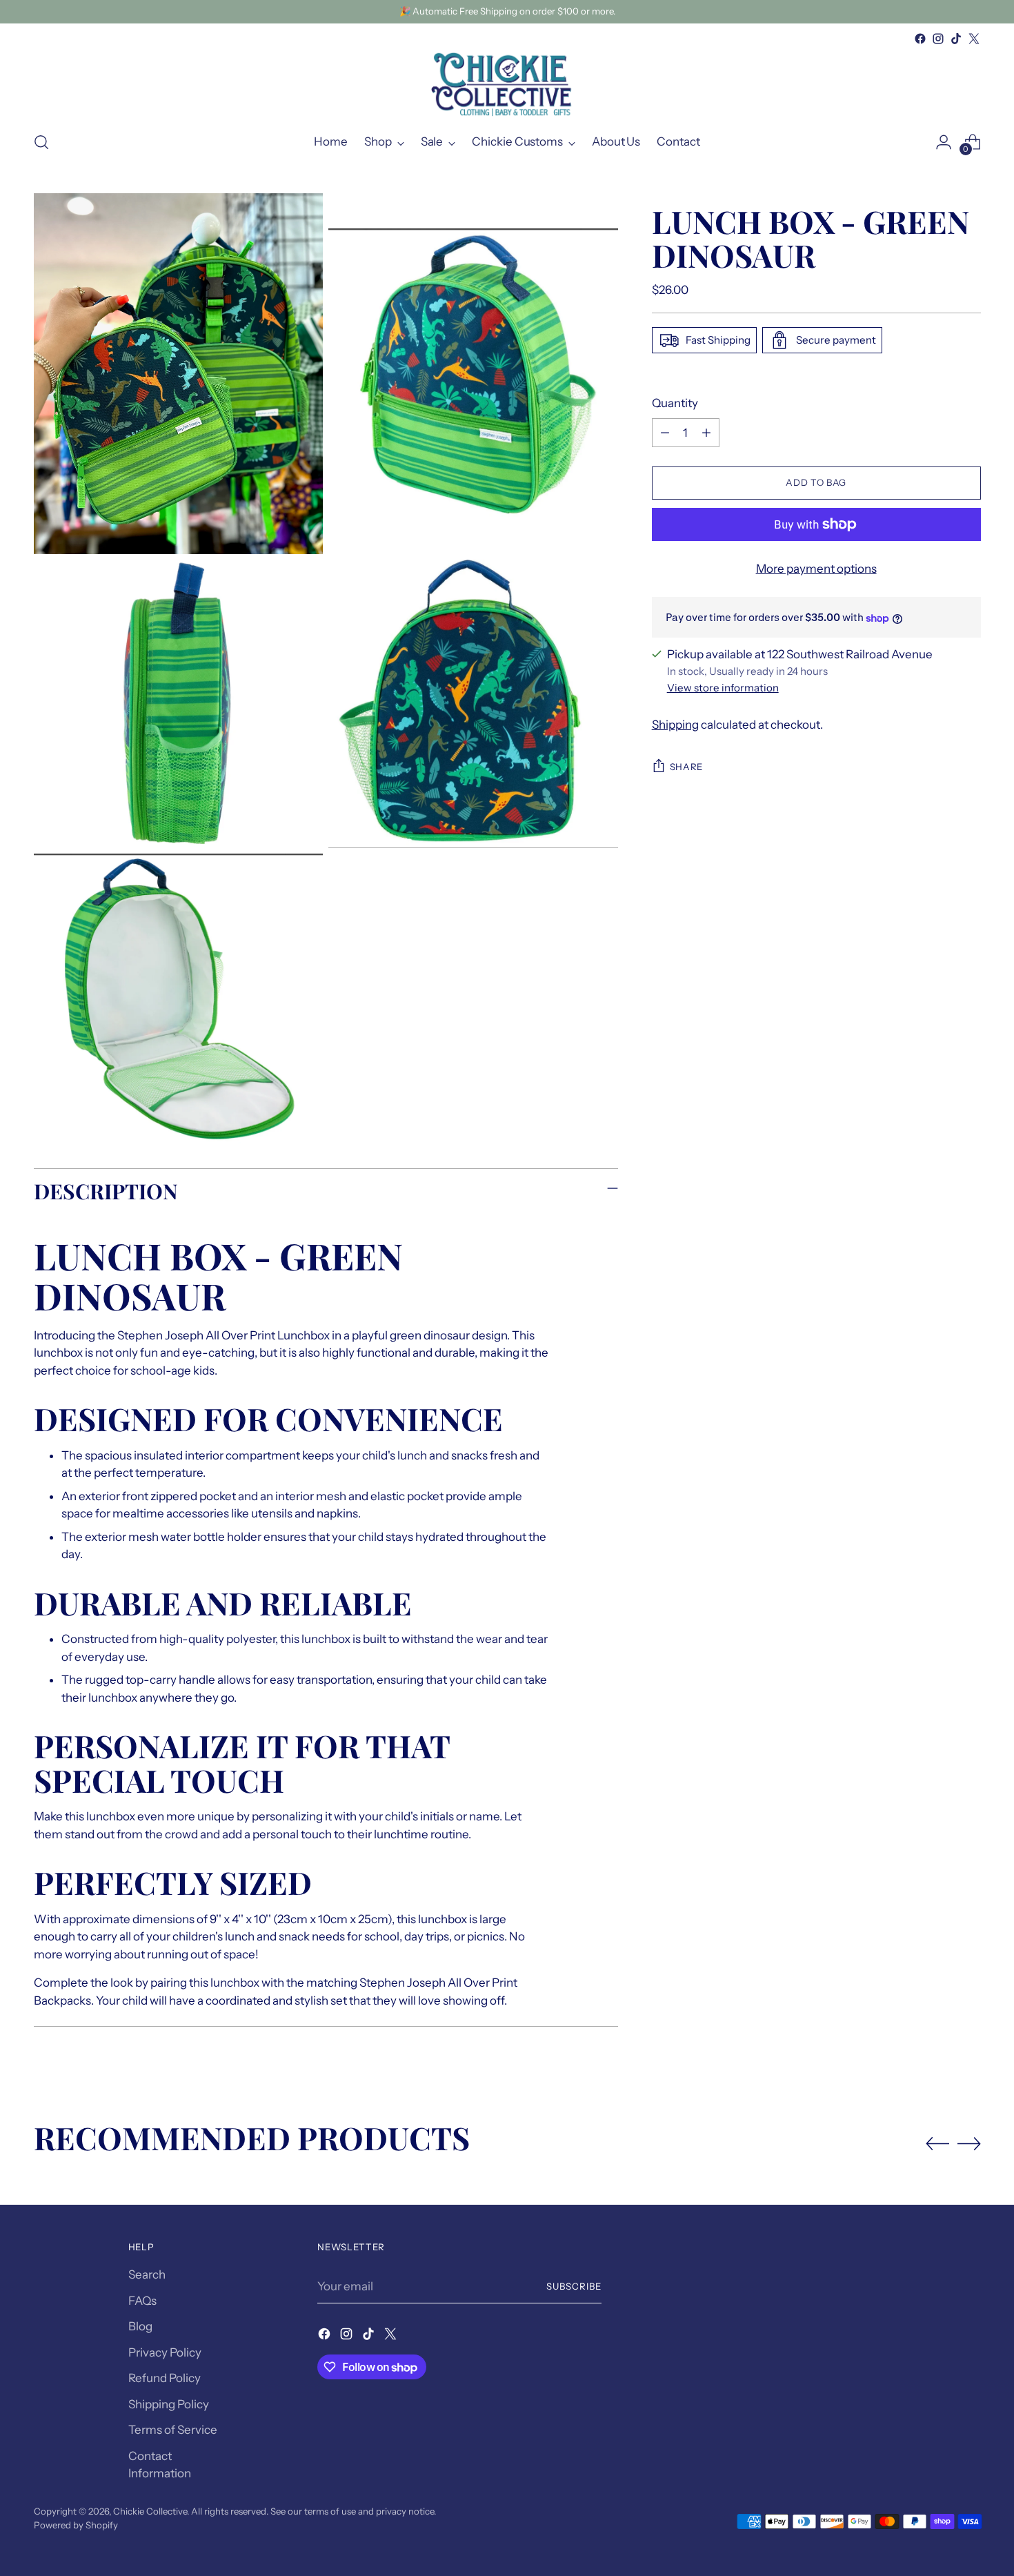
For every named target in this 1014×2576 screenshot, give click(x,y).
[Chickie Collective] (507, 83)
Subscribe (574, 2286)
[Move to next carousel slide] (969, 2143)
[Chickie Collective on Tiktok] (956, 39)
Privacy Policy (165, 2352)
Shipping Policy (169, 2404)
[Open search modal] (41, 142)
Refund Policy (165, 2378)
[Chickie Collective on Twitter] (974, 39)
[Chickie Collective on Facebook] (920, 39)
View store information (723, 688)
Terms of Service (173, 2430)
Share (686, 767)
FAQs (142, 2301)
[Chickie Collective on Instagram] (938, 39)
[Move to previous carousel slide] (937, 2144)
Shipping (675, 725)
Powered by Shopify (76, 2525)
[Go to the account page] (944, 142)
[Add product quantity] (706, 433)
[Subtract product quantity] (665, 433)
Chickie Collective (150, 2511)
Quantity (675, 403)
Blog (140, 2326)
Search (147, 2274)
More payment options (816, 569)
